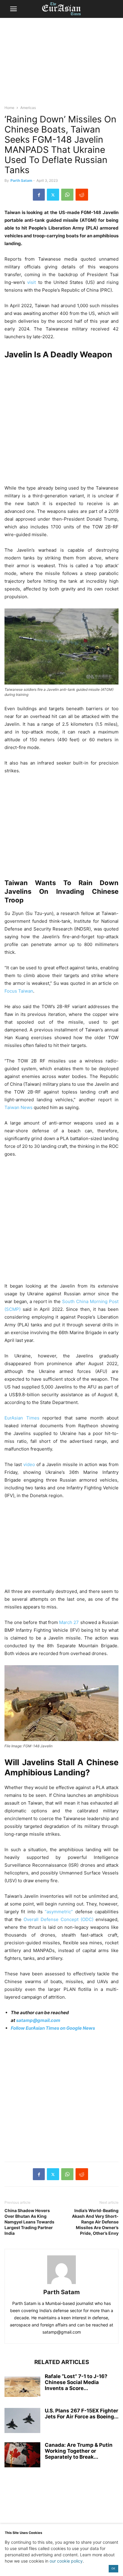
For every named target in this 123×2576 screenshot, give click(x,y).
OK (113, 2568)
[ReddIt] (82, 195)
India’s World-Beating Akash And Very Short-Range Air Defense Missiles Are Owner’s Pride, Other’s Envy (95, 2222)
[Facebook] (39, 195)
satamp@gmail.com (38, 2020)
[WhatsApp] (67, 195)
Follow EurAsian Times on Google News (53, 2028)
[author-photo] (61, 2284)
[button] (13, 9)
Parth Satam (21, 180)
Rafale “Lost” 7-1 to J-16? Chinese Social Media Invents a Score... (76, 2382)
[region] (61, 64)
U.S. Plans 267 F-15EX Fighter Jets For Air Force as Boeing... (82, 2414)
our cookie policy (66, 2561)
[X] (53, 195)
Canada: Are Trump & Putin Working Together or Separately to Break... (79, 2451)
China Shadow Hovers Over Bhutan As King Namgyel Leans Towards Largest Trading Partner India (29, 2222)
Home (9, 108)
